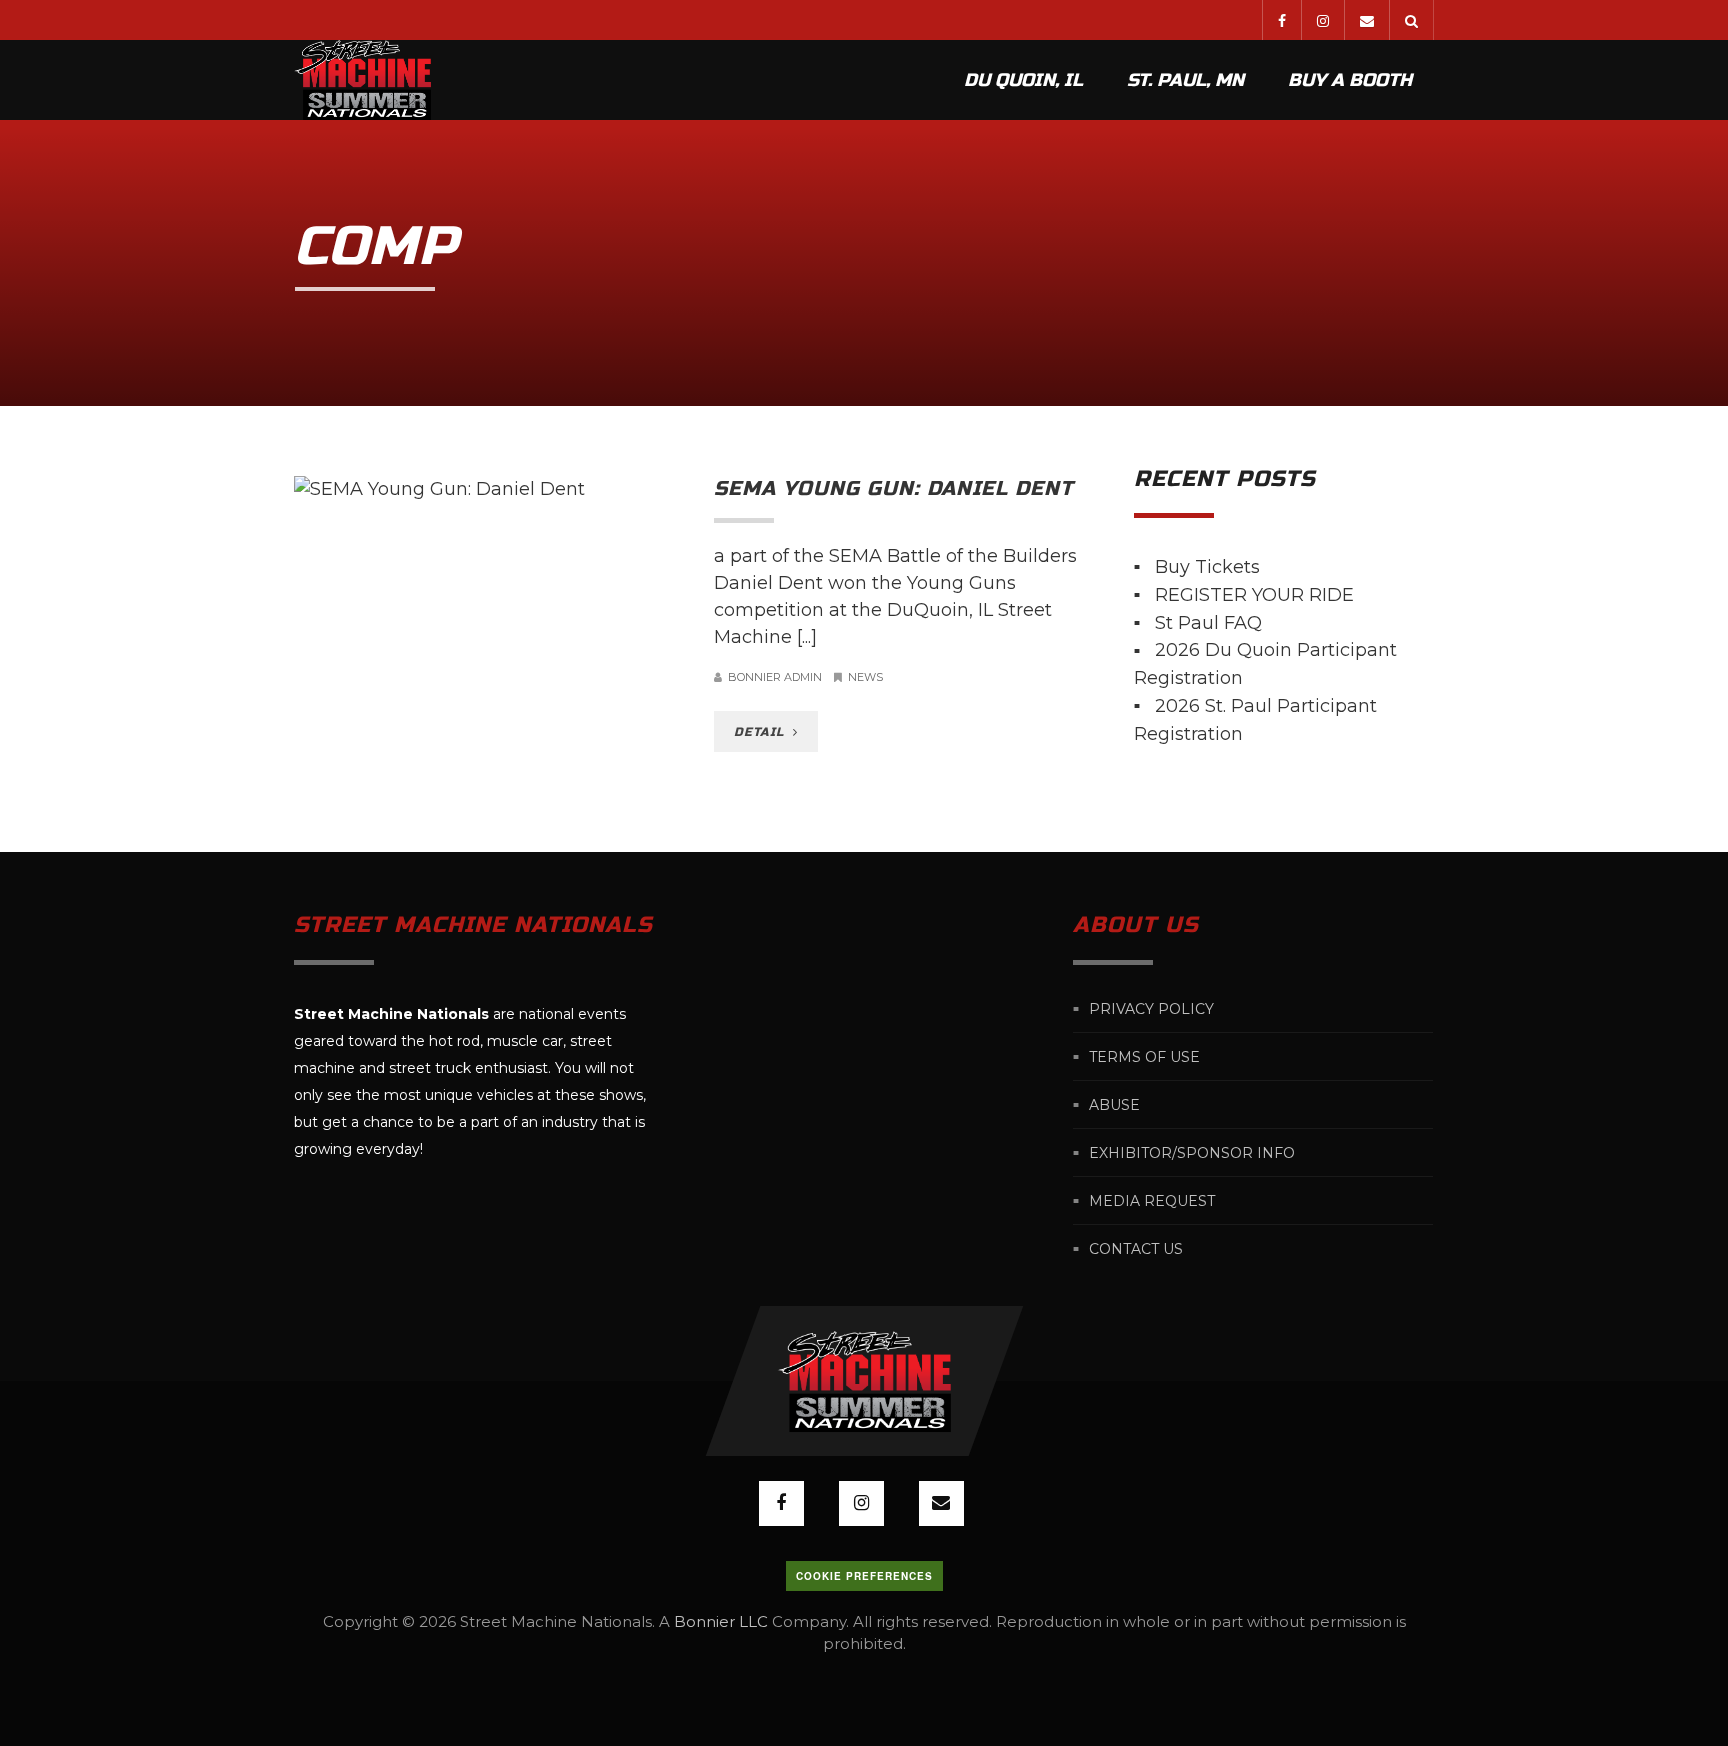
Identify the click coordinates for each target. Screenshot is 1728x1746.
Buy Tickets (1207, 567)
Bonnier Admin (775, 677)
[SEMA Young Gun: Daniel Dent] (489, 490)
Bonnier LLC (721, 1621)
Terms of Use (1144, 1056)
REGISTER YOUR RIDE (1254, 595)
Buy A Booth (1350, 80)
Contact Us (1136, 1248)
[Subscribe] (1366, 20)
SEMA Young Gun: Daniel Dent (893, 488)
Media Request (1152, 1200)
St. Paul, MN (1185, 80)
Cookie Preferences (864, 1576)
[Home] (362, 80)
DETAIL (761, 732)
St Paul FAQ (1208, 622)
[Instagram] (1322, 20)
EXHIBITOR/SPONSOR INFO (1192, 1152)
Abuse (1114, 1104)
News (865, 677)
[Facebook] (1281, 20)
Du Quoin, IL (1023, 80)
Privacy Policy (1151, 1008)
